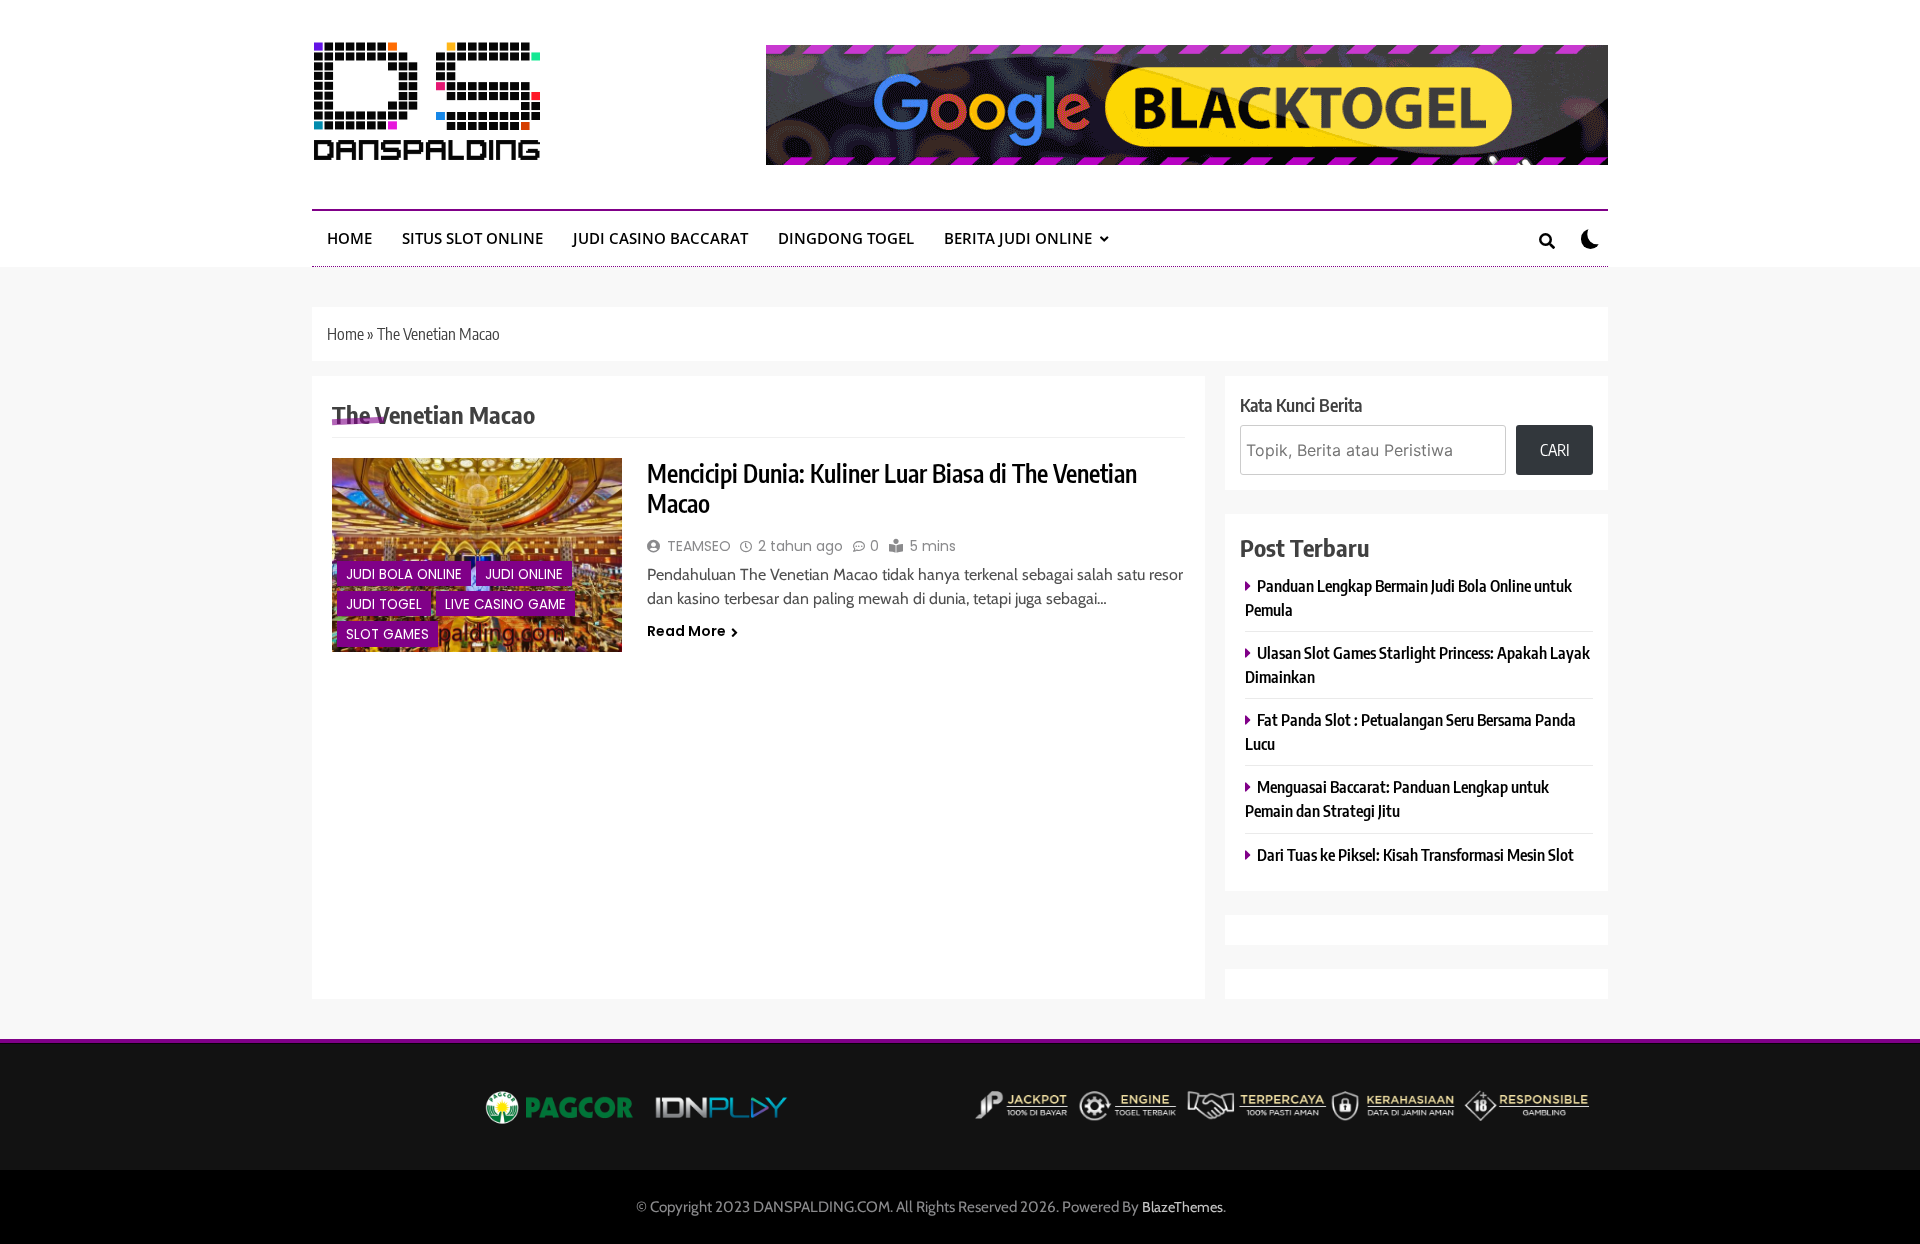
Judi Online (524, 574)
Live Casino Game (505, 604)
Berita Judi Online (1018, 238)
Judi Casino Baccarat (660, 238)
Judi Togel (384, 604)
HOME (349, 238)
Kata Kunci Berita (1301, 404)
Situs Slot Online (472, 238)
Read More (686, 631)
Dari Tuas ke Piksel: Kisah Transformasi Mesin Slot (1415, 854)
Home (345, 334)
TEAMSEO (699, 546)
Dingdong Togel (846, 238)
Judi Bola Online (404, 574)
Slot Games (387, 634)
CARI (1555, 450)
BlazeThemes (1182, 1207)
